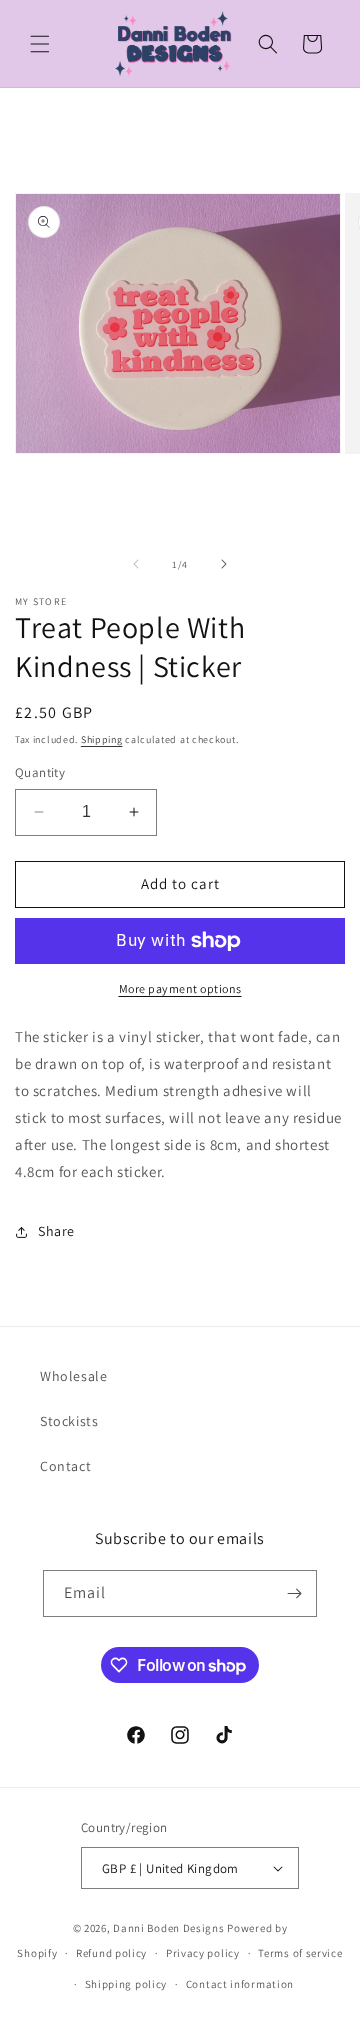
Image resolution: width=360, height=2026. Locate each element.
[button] (40, 44)
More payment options (180, 988)
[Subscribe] (294, 1593)
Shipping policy (126, 1984)
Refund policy (111, 1953)
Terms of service (300, 1953)
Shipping (102, 739)
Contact (65, 1466)
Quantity (40, 772)
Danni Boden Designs (168, 1928)
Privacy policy (203, 1953)
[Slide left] (136, 564)
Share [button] (56, 1231)
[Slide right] (224, 564)
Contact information (240, 1984)
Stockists (69, 1421)
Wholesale (73, 1376)
